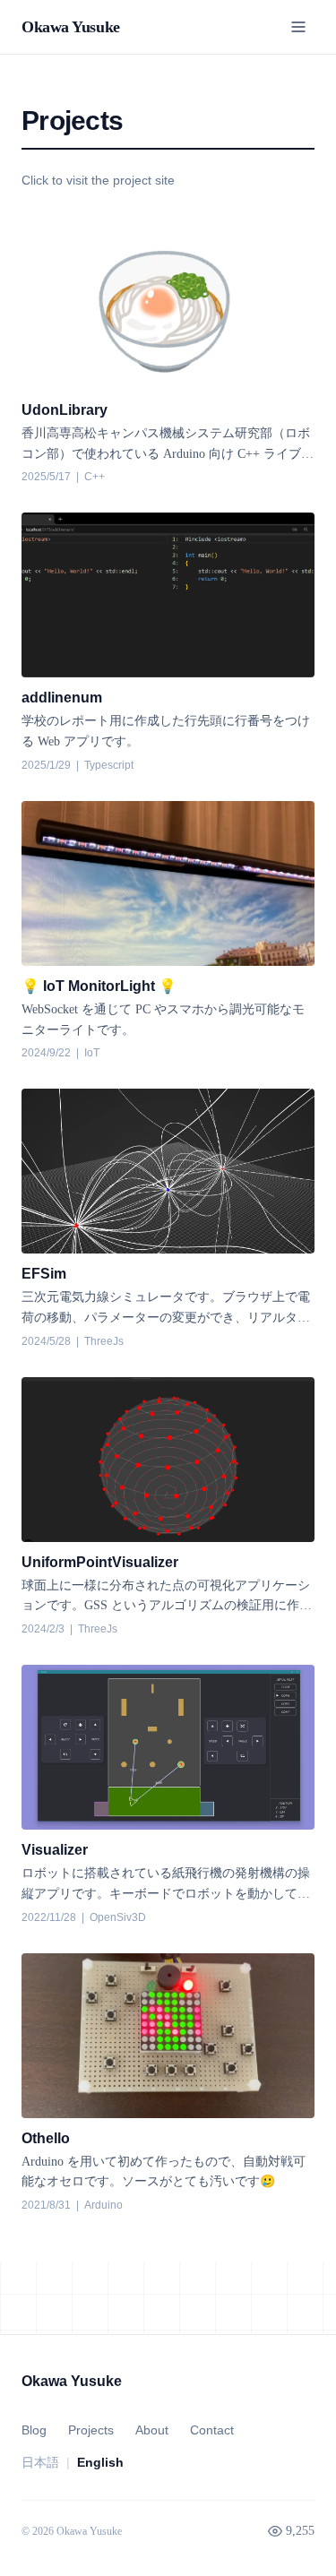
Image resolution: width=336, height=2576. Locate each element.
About (152, 2430)
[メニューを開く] (298, 27)
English (100, 2462)
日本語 (40, 2462)
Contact (212, 2430)
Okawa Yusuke (71, 27)
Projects (91, 2430)
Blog (34, 2430)
